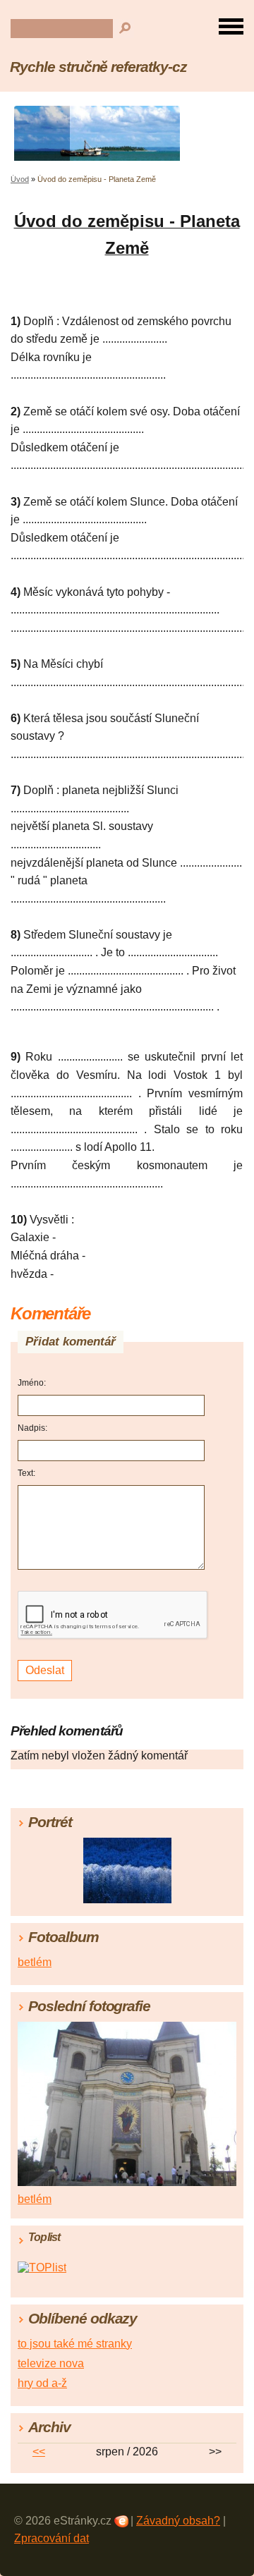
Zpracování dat (52, 2538)
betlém (35, 1962)
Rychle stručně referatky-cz (98, 67)
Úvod (20, 179)
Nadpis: (32, 1428)
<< (39, 2452)
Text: (26, 1473)
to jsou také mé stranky (75, 2344)
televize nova (51, 2363)
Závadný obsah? (178, 2521)
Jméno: (32, 1383)
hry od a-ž (42, 2383)
